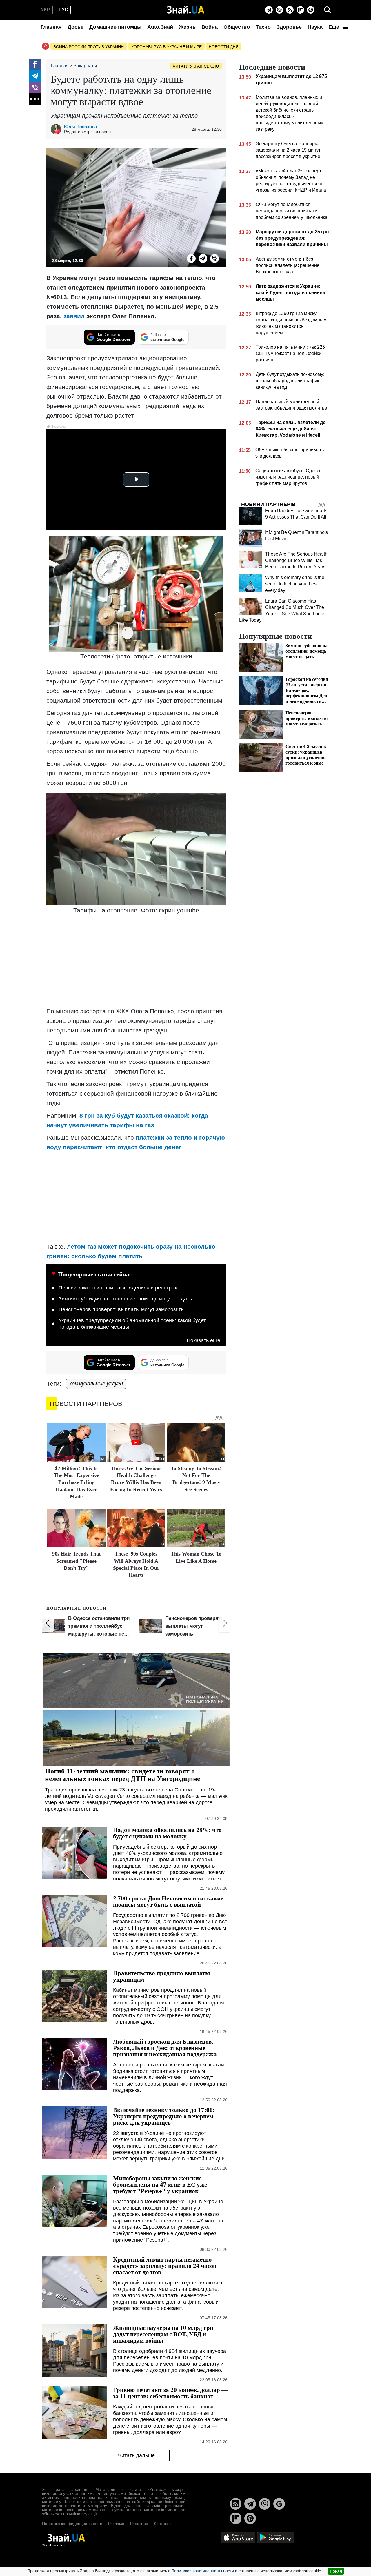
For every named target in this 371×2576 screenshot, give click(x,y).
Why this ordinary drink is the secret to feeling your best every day (295, 584)
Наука (315, 27)
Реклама (116, 2524)
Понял (336, 2571)
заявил (74, 316)
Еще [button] (334, 27)
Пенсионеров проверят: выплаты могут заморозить (121, 1309)
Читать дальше (136, 2455)
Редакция (139, 2524)
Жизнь (187, 27)
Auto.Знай (160, 27)
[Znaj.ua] (186, 10)
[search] (328, 10)
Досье (76, 27)
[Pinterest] (311, 10)
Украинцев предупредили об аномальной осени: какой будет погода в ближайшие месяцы (132, 1324)
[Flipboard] (300, 10)
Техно (263, 27)
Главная (51, 27)
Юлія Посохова (80, 127)
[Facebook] (35, 64)
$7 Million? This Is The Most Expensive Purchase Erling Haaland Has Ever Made (76, 1482)
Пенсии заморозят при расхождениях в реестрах (118, 1288)
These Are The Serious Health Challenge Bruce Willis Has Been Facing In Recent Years (296, 560)
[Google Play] (276, 2537)
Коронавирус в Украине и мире (167, 47)
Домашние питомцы (115, 27)
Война (210, 27)
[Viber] (279, 10)
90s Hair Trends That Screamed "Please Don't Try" (76, 1561)
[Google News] (279, 2504)
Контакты (163, 2524)
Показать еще (203, 1341)
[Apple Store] (239, 2537)
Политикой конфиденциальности (203, 2571)
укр (45, 10)
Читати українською (196, 66)
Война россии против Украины (89, 47)
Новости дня (224, 47)
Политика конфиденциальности (72, 2524)
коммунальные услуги (96, 1384)
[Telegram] (269, 10)
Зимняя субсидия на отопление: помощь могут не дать (125, 1299)
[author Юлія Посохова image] (57, 129)
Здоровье (289, 27)
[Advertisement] (136, 961)
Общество (237, 27)
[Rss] (290, 10)
